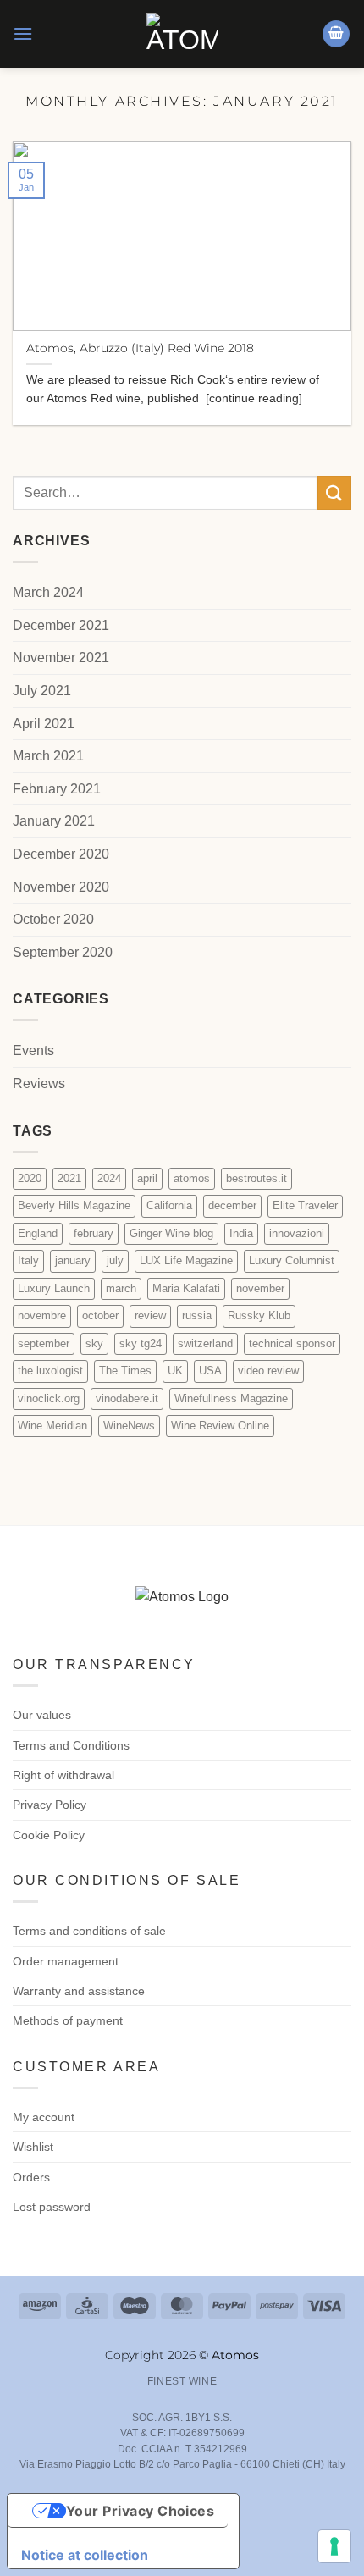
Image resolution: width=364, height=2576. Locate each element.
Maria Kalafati (186, 1288)
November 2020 (61, 887)
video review (268, 1371)
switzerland (205, 1343)
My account (44, 2117)
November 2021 (61, 658)
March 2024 (48, 592)
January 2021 (54, 821)
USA (210, 1371)
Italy (28, 1260)
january (73, 1260)
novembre (42, 1316)
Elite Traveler (305, 1205)
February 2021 (57, 789)
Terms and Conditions (71, 1745)
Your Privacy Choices (141, 2511)
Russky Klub (259, 1316)
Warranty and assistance (79, 1991)
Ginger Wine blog (171, 1233)
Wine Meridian (52, 1426)
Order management (66, 1961)
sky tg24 (141, 1343)
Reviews (39, 1083)
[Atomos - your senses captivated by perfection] (182, 34)
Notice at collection (85, 2555)
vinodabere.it (127, 1399)
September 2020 (63, 952)
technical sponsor (292, 1343)
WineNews (129, 1426)
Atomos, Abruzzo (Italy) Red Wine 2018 (140, 348)
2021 (69, 1178)
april (147, 1178)
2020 (30, 1178)
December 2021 (61, 625)
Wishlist (33, 2147)
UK (175, 1371)
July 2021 (42, 691)
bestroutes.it (256, 1178)
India (241, 1233)
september (44, 1343)
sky (94, 1343)
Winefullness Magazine (231, 1399)
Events (33, 1050)
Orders (31, 2177)
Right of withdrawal (63, 1775)
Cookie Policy (49, 1835)
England (38, 1233)
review (150, 1316)
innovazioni (297, 1233)
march (121, 1288)
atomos (192, 1178)
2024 (109, 1178)
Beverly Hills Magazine (74, 1205)
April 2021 (44, 724)
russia (197, 1316)
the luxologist (50, 1371)
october (100, 1316)
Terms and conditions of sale (89, 1931)
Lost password (52, 2207)
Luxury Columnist (292, 1260)
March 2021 (48, 756)
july (115, 1260)
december (232, 1205)
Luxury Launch (54, 1288)
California (169, 1205)
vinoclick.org (49, 1399)
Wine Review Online (220, 1426)
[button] (23, 33)
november (260, 1288)
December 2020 (61, 854)
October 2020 (53, 919)
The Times (125, 1371)
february (94, 1233)
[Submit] (334, 492)
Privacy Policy (50, 1805)
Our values (42, 1715)
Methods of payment (68, 2020)
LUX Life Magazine (186, 1260)
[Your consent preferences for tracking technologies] (334, 2546)
